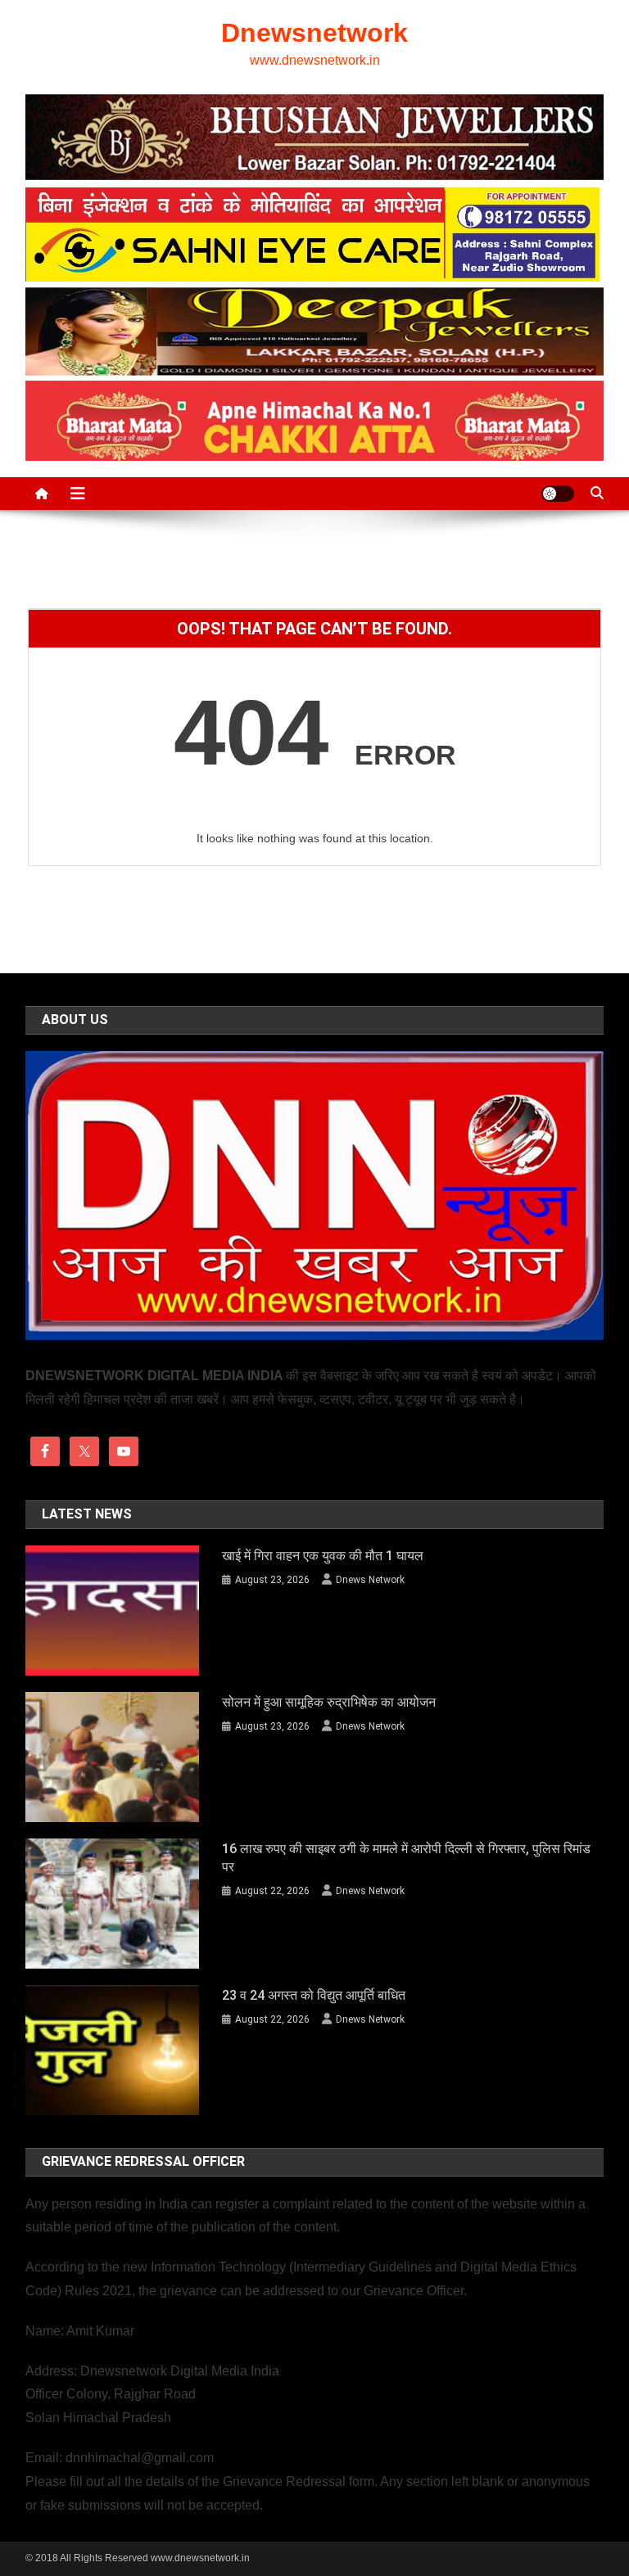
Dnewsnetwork (314, 33)
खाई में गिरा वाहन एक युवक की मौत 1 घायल (323, 1556)
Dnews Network (370, 1580)
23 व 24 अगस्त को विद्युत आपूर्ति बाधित (314, 1995)
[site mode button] (558, 494)
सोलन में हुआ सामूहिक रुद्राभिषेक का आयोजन (329, 1702)
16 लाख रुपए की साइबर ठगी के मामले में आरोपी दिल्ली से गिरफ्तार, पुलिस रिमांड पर (406, 1858)
